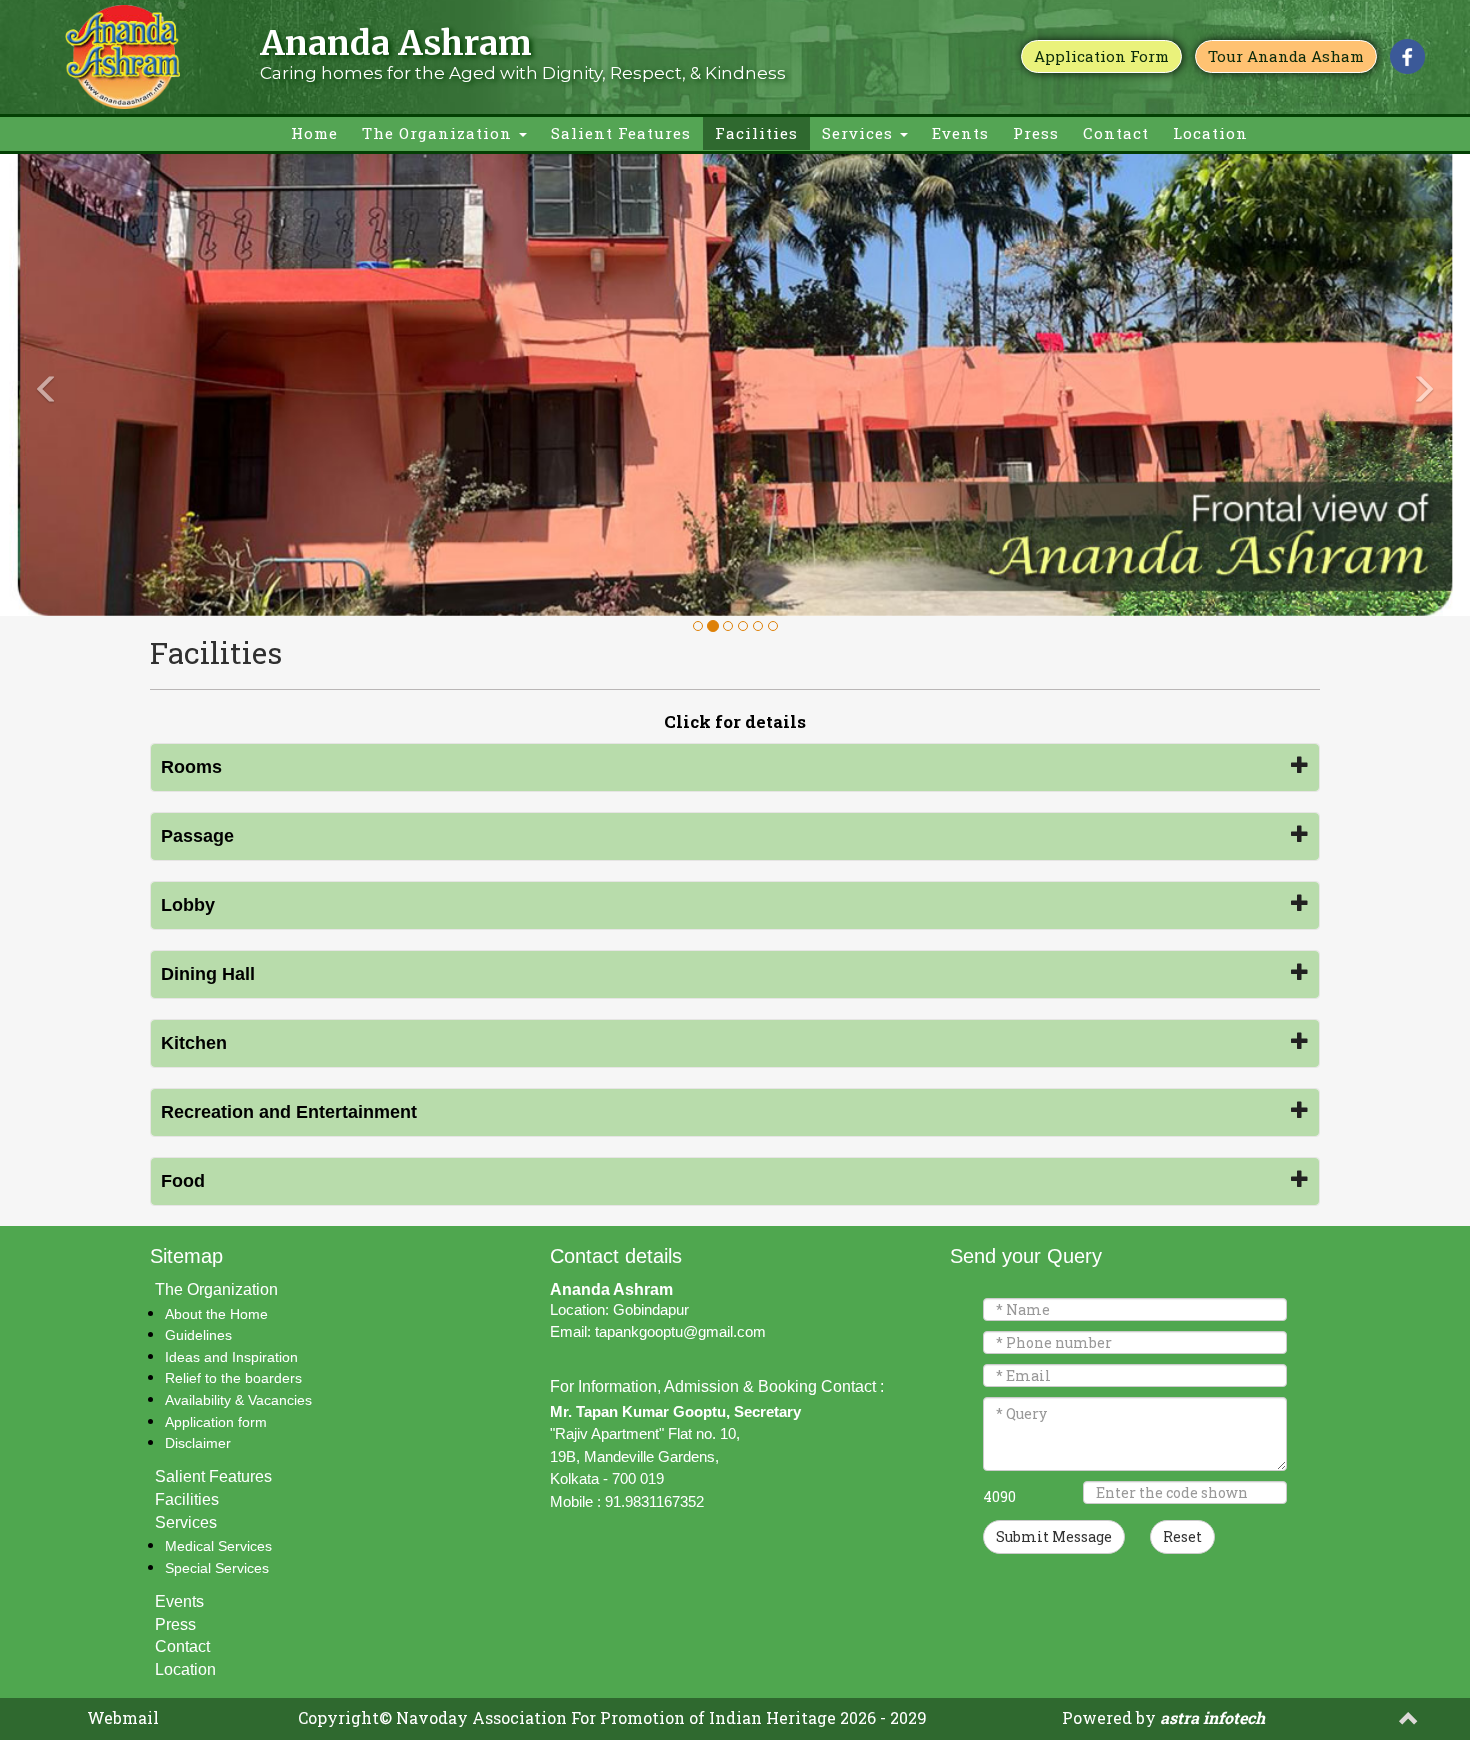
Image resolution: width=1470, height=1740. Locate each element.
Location (1210, 133)
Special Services (217, 1568)
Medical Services (218, 1546)
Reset (1182, 1536)
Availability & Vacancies (238, 1400)
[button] (110, 384)
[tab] (735, 767)
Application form (216, 1422)
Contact (1116, 133)
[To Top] (1409, 1721)
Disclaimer (198, 1443)
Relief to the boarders (233, 1378)
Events (960, 133)
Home (314, 133)
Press (1036, 133)
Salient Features (621, 133)
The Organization (439, 133)
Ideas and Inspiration (231, 1357)
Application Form (1101, 56)
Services (860, 133)
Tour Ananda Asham (1286, 56)
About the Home (216, 1314)
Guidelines (198, 1335)
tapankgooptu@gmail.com (680, 1331)
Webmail (123, 1717)
